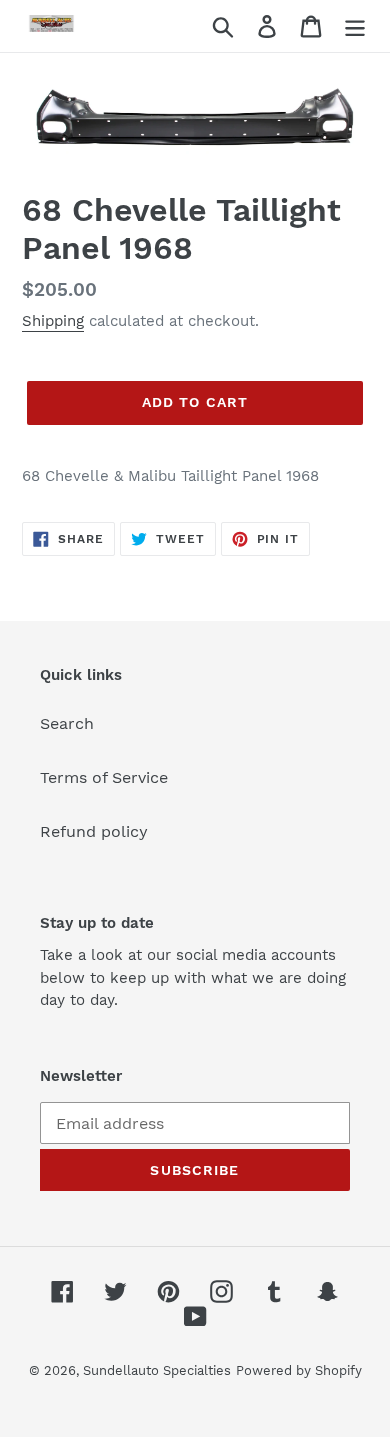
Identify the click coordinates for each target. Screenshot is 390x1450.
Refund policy (94, 831)
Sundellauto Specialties (157, 1370)
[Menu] (355, 26)
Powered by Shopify (299, 1370)
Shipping (53, 321)
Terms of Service (104, 777)
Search (67, 723)
